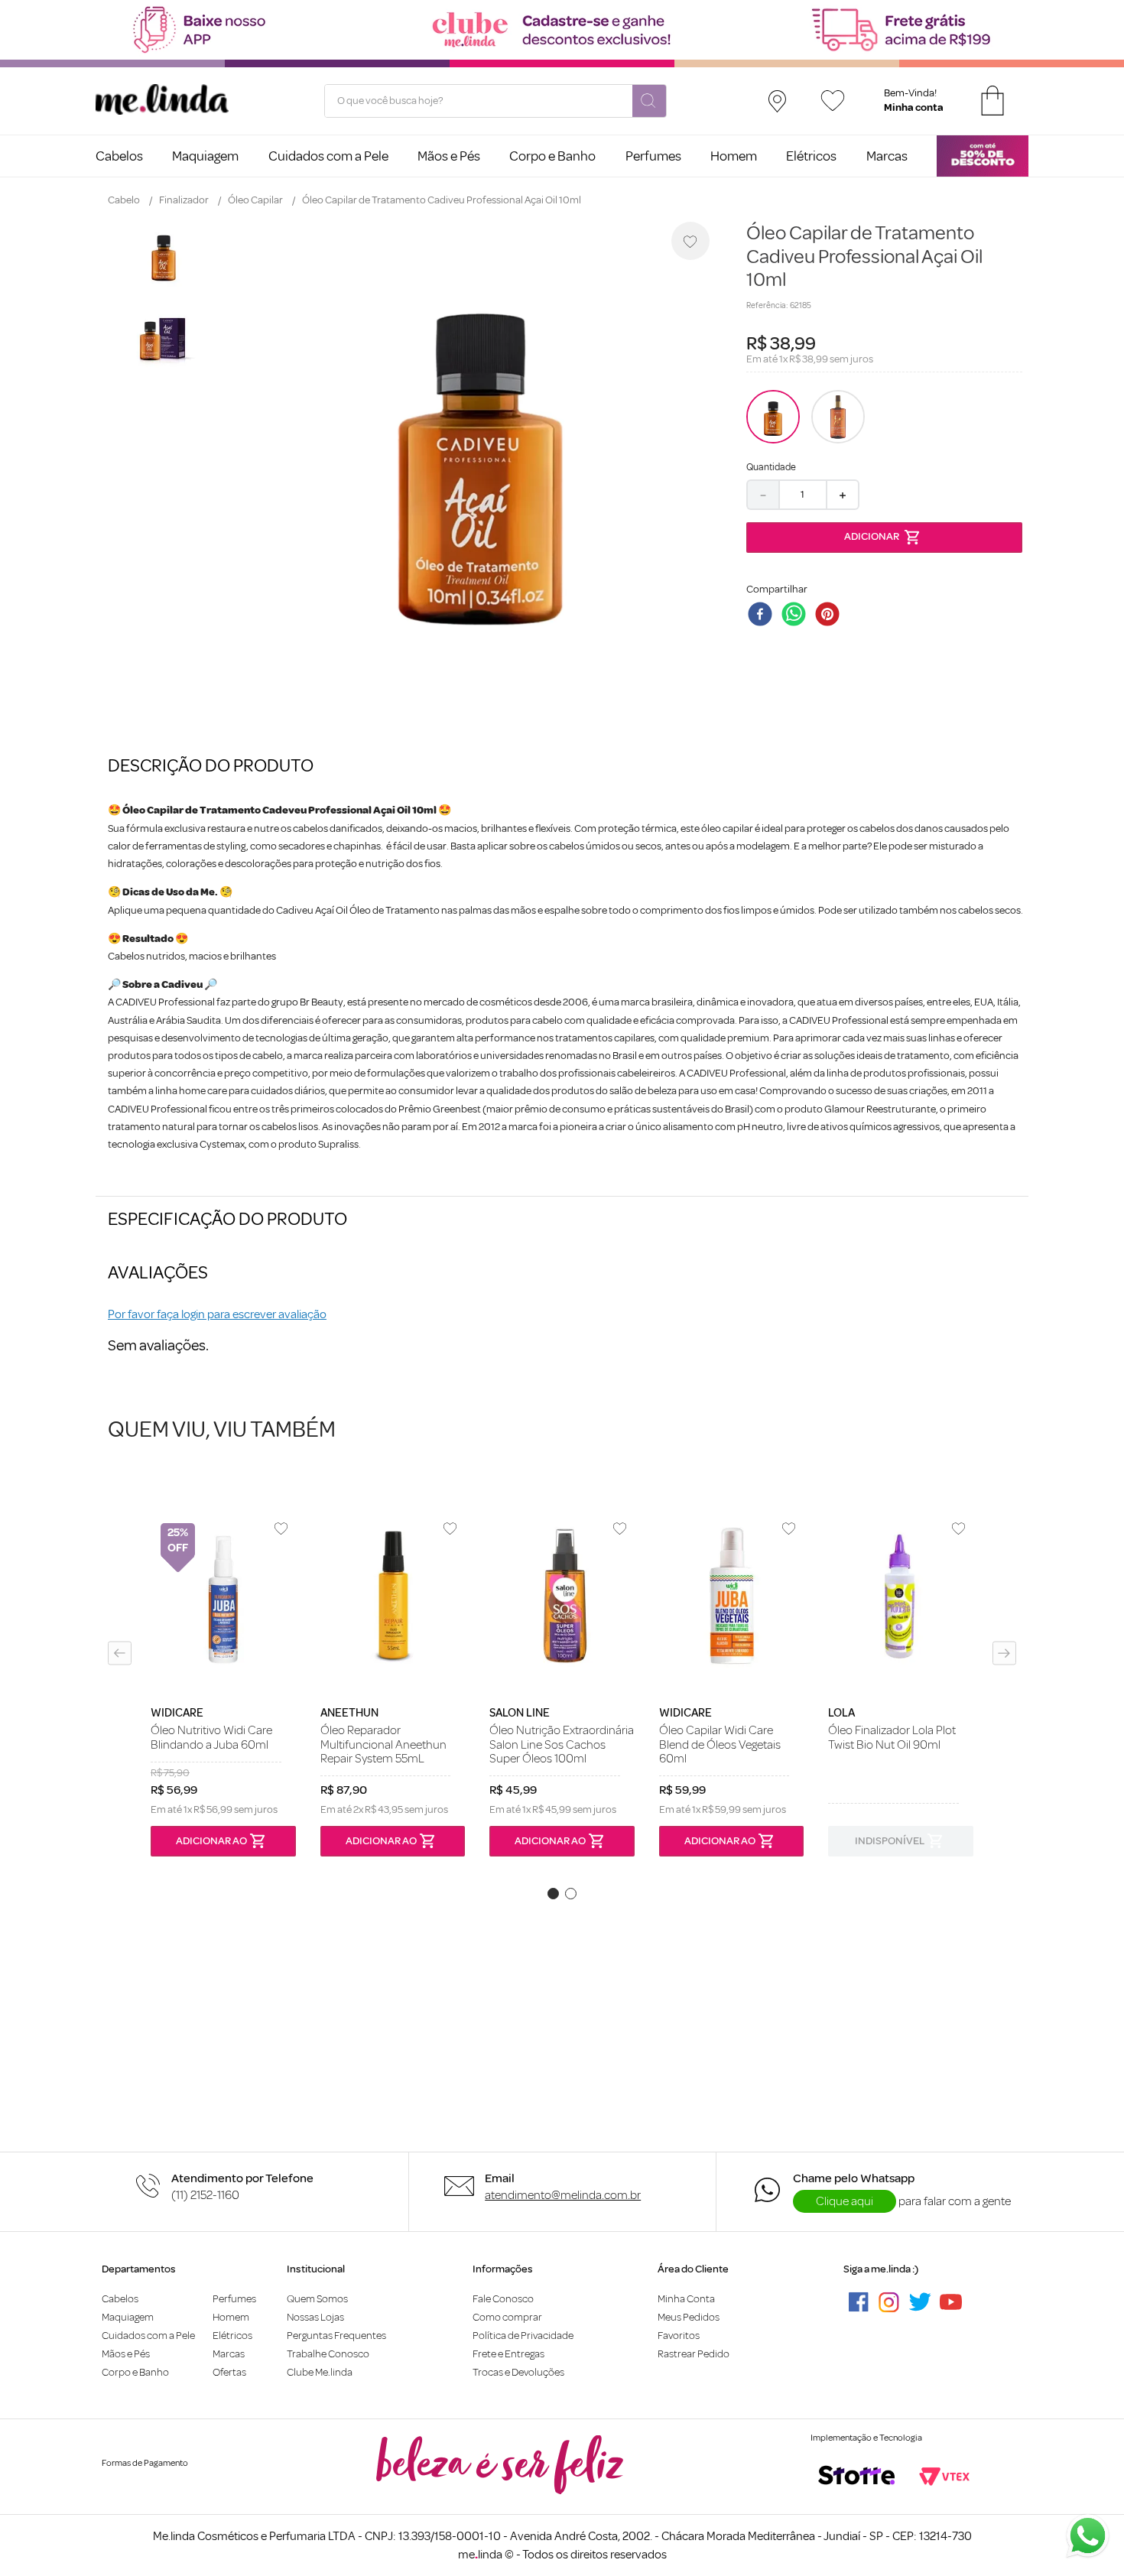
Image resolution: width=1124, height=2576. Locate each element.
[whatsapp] (797, 616)
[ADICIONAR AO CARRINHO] (884, 538)
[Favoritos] (833, 101)
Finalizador (184, 200)
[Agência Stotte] (856, 2477)
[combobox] (495, 101)
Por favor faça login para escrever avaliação (217, 1314)
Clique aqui (845, 2201)
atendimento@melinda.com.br (563, 2195)
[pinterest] (830, 616)
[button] (120, 1653)
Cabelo (124, 200)
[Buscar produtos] (649, 102)
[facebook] (763, 616)
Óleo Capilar (255, 200)
